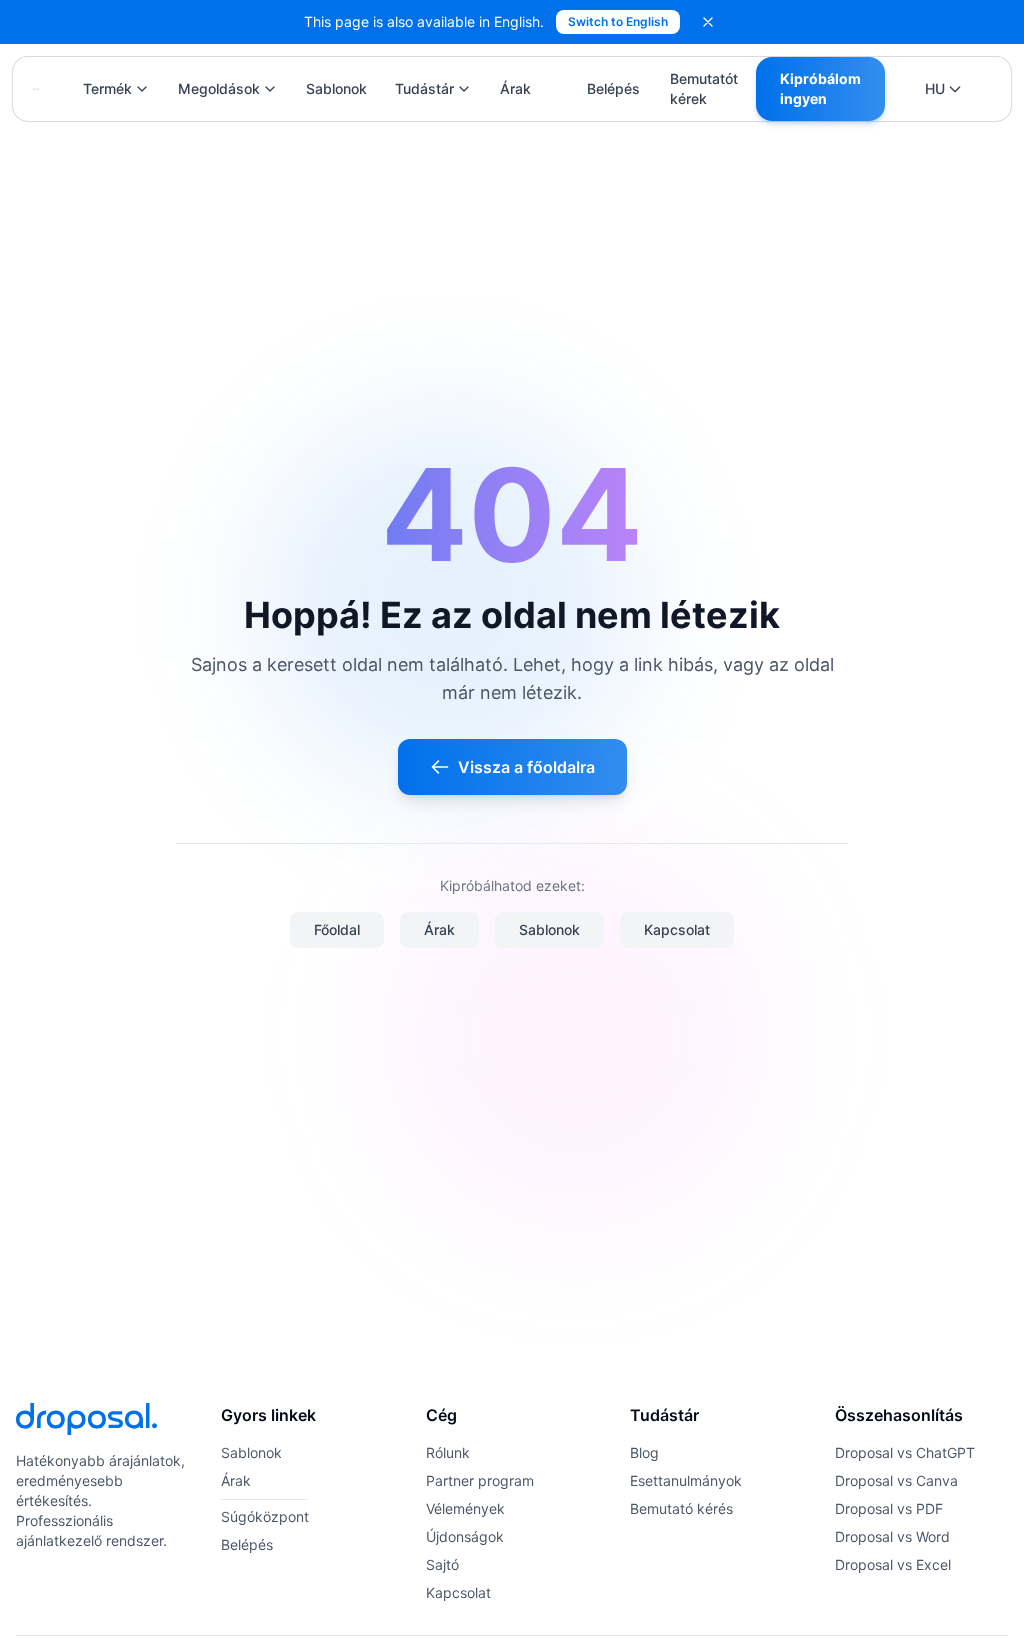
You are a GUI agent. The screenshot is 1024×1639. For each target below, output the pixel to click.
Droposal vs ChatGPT (905, 1452)
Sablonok (336, 88)
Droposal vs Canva (896, 1480)
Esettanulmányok (686, 1480)
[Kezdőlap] (36, 89)
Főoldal (337, 929)
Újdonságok (465, 1536)
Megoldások (219, 88)
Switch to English (618, 21)
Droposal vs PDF (889, 1508)
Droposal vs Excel (893, 1564)
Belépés (613, 88)
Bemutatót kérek (704, 88)
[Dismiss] (708, 22)
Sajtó (442, 1564)
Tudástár (424, 88)
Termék (107, 88)
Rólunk (448, 1452)
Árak (515, 88)
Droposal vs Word (892, 1536)
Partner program (480, 1480)
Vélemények (465, 1508)
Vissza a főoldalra (526, 767)
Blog (644, 1452)
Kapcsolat (677, 929)
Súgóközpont (265, 1516)
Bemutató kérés (681, 1508)
